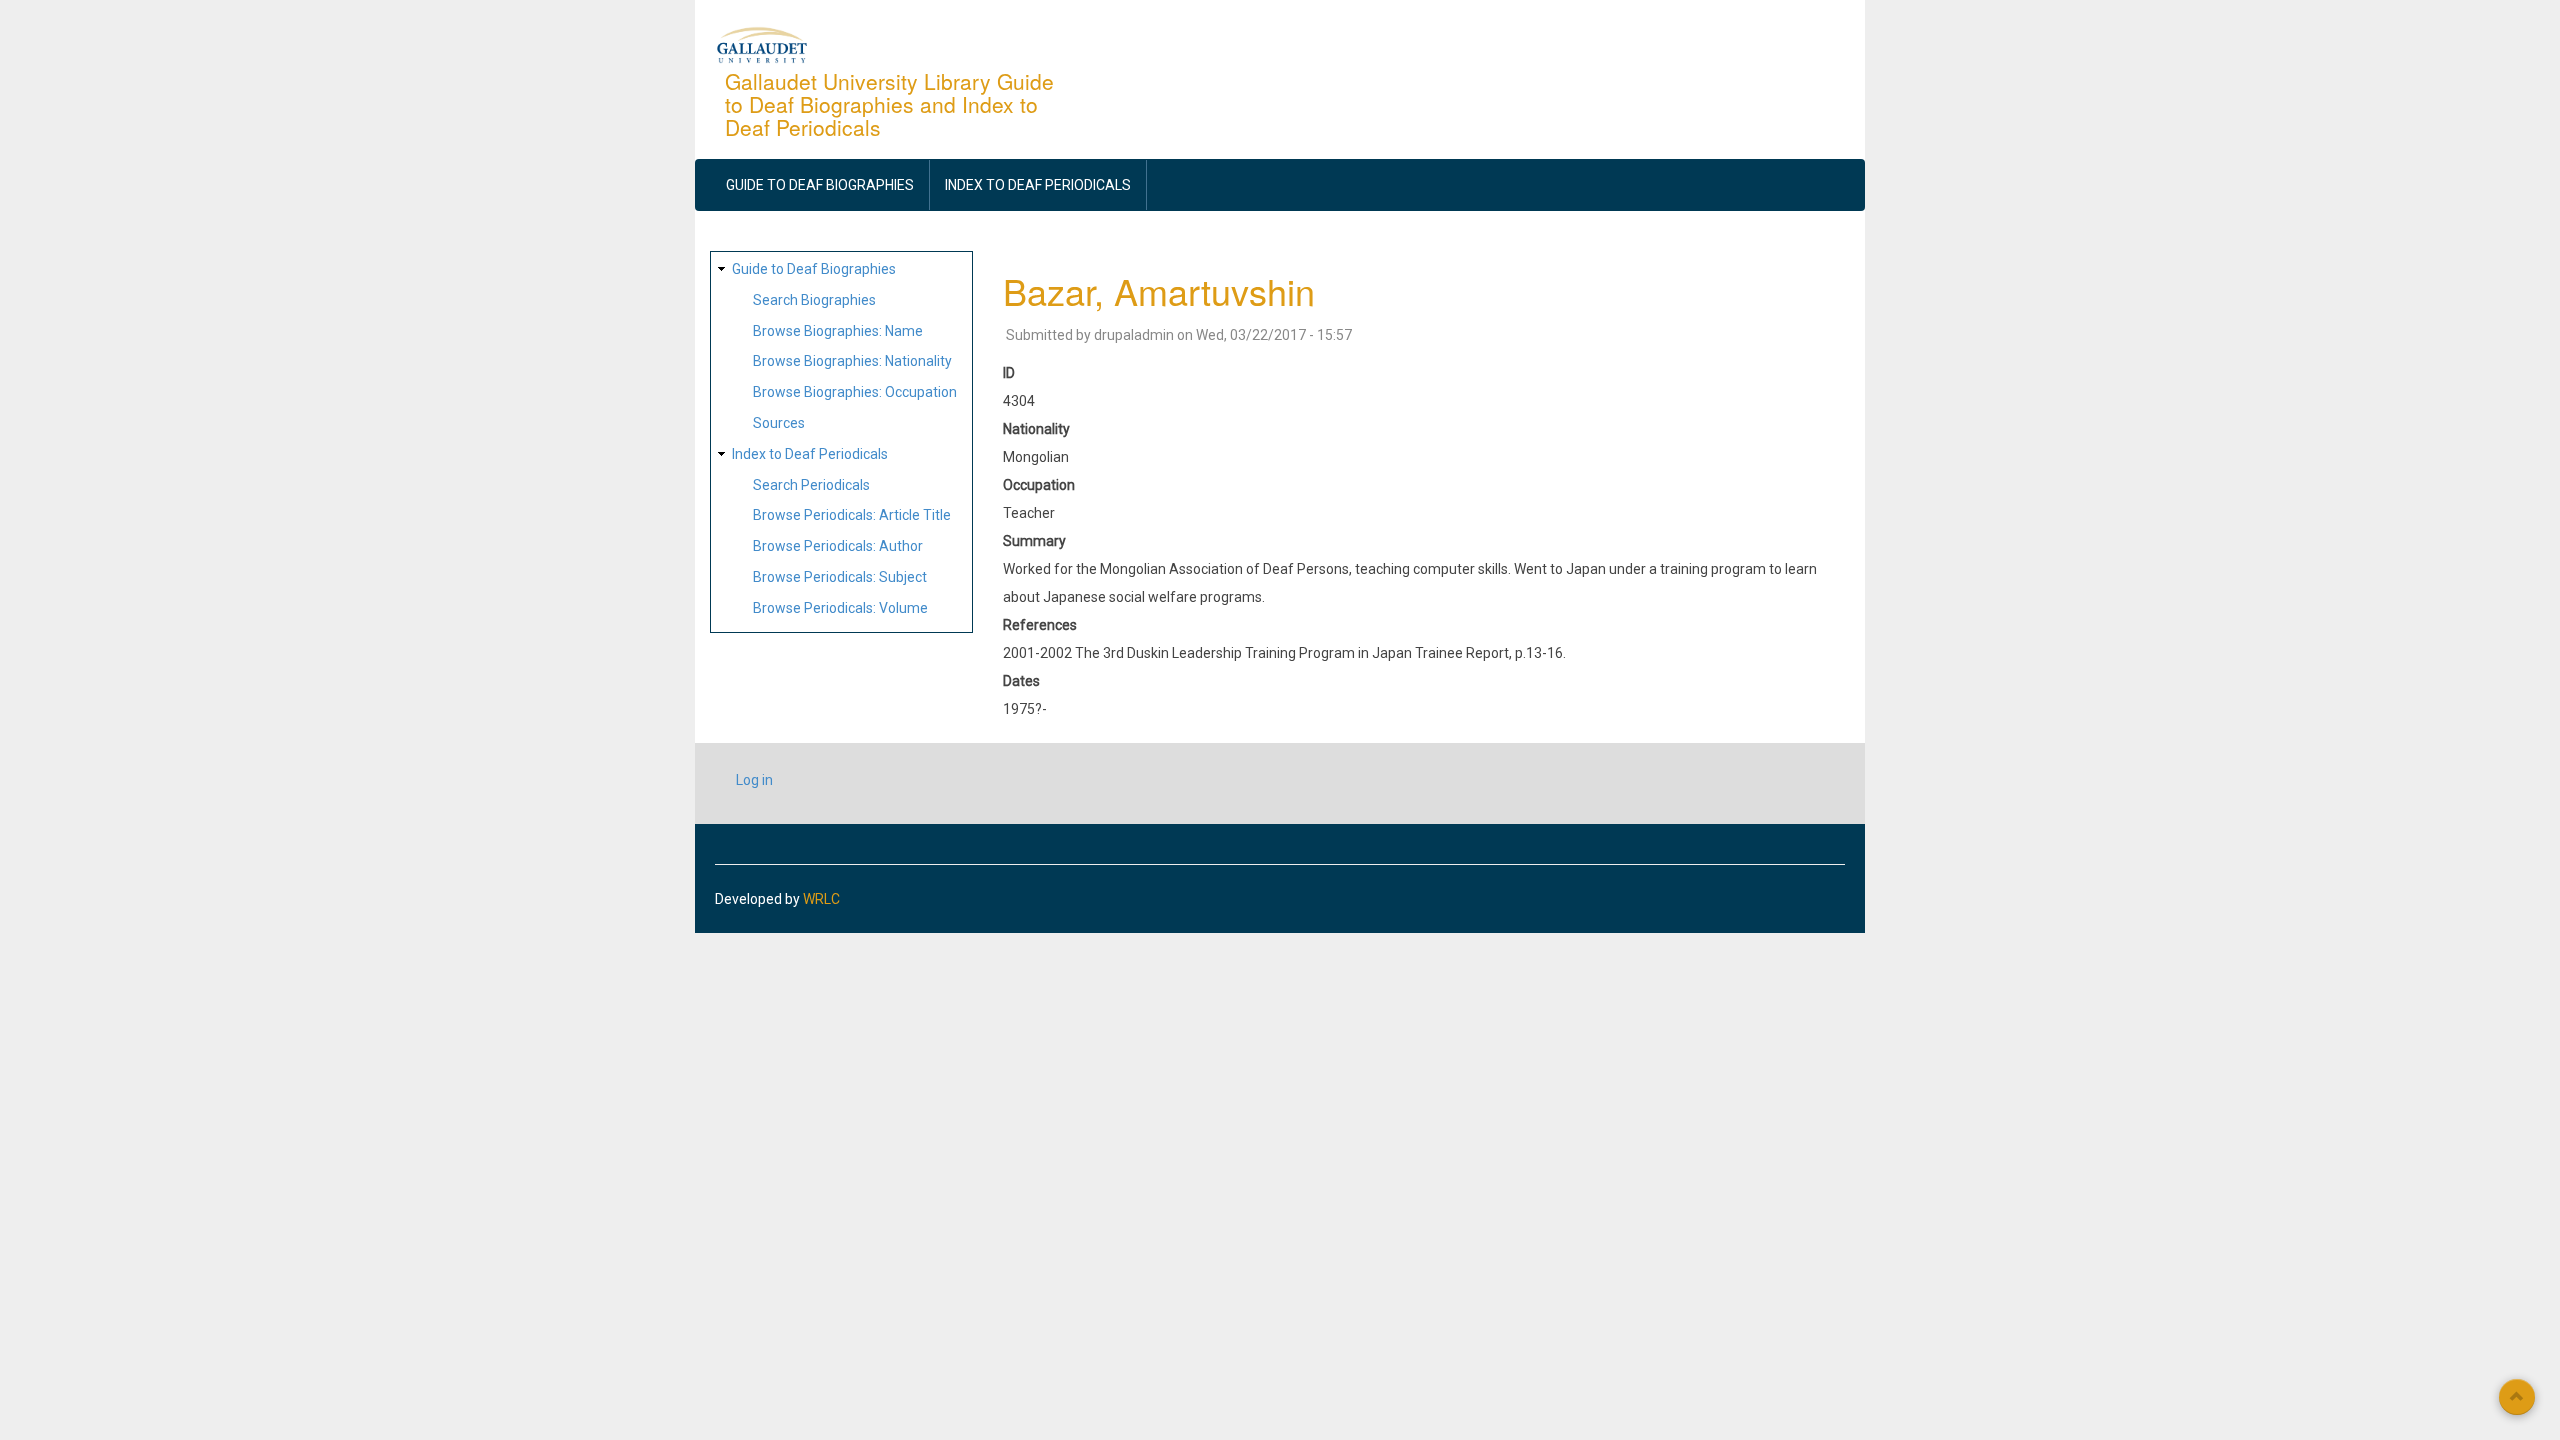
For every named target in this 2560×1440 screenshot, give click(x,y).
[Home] (762, 44)
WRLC (821, 899)
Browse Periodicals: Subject (840, 577)
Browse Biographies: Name (838, 331)
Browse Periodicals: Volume (840, 608)
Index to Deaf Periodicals (1038, 185)
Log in (754, 780)
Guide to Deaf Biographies (820, 185)
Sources (779, 423)
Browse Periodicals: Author (838, 546)
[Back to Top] (2517, 1397)
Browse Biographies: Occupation (855, 392)
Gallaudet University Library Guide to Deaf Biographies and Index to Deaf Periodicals (889, 104)
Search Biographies (814, 300)
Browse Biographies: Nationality (852, 361)
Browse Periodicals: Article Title (852, 515)
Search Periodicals (811, 485)
